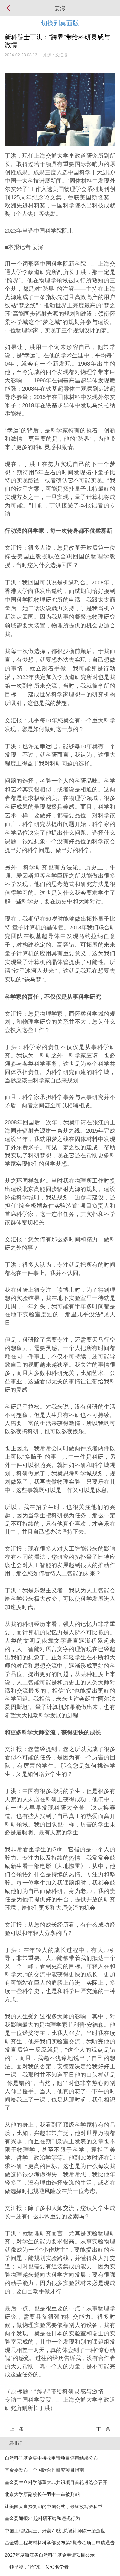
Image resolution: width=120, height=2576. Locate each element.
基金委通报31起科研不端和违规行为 (42, 2518)
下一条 (103, 2429)
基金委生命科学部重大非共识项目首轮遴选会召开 (56, 2482)
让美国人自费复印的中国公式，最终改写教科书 (54, 2507)
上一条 (17, 2429)
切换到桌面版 (60, 23)
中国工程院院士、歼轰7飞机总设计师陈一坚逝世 (55, 2531)
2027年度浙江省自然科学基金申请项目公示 (50, 2555)
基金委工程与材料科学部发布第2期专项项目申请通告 (60, 2543)
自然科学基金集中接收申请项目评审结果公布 (51, 2458)
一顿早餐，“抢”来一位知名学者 (37, 2567)
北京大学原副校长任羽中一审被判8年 (43, 2494)
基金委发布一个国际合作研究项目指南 (44, 2470)
